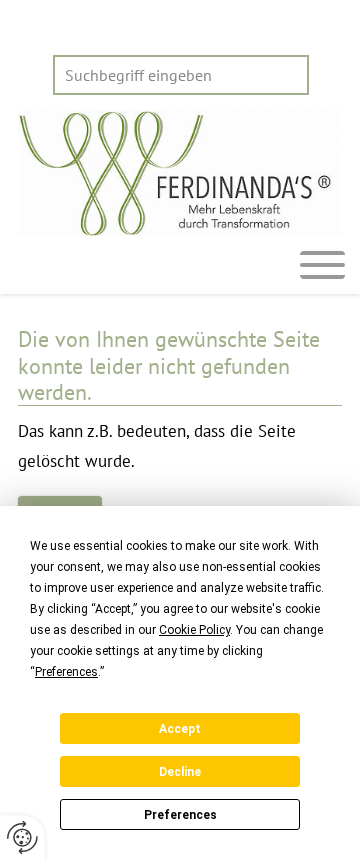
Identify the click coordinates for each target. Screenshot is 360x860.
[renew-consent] (22, 837)
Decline (180, 772)
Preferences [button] (66, 672)
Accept (180, 729)
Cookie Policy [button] (194, 630)
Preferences (180, 815)
